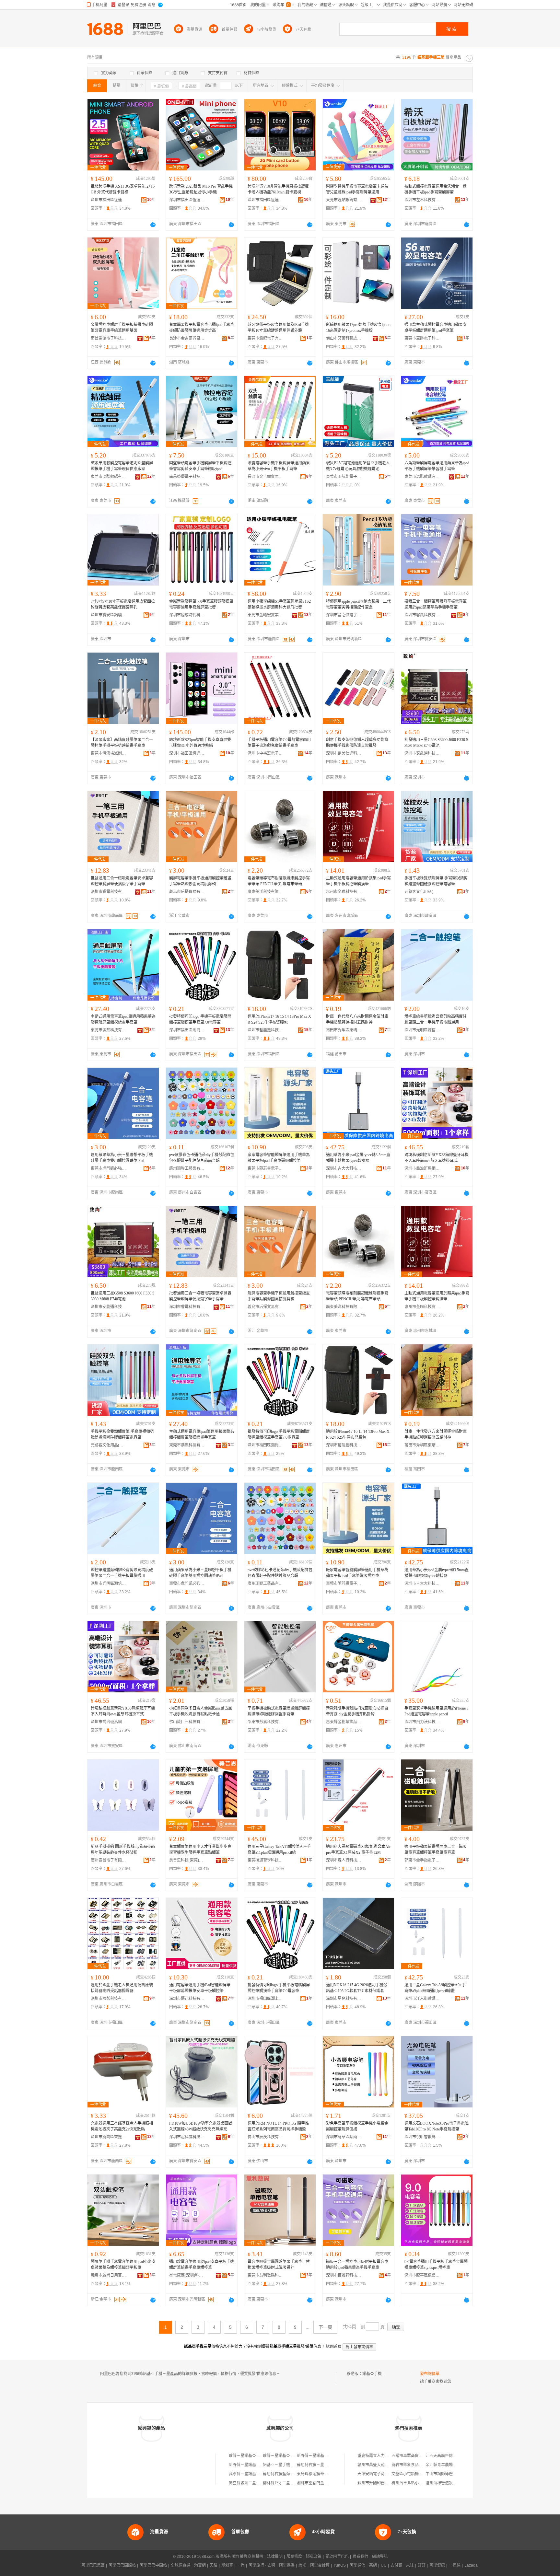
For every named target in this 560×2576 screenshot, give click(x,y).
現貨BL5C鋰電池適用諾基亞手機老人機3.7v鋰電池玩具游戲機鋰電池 (358, 466)
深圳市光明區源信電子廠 (422, 1030)
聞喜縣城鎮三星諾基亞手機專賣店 (258, 2483)
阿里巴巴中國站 (153, 2565)
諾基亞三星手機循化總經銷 (286, 2465)
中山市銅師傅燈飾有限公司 (449, 2474)
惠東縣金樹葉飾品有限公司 (344, 1722)
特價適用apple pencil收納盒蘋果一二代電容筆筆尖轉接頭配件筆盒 (358, 604)
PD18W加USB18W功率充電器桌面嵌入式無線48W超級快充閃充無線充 (201, 2126)
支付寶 (396, 2565)
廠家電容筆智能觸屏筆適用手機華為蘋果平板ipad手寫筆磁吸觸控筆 (279, 1158)
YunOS (340, 2565)
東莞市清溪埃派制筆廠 (109, 753)
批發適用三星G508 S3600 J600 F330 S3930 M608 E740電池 (436, 743)
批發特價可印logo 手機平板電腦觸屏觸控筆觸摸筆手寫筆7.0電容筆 (200, 1019)
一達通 (455, 2565)
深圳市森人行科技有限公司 (344, 1860)
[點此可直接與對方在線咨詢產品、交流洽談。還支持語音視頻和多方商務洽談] (153, 225)
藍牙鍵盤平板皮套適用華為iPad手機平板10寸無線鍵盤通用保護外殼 (278, 328)
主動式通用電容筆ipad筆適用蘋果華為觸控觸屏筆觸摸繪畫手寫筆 (123, 1019)
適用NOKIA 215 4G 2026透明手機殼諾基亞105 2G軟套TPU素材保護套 (357, 1988)
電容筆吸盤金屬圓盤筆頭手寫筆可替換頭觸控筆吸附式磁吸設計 (279, 2265)
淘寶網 (200, 2565)
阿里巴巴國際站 (122, 2565)
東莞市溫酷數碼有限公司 (344, 200)
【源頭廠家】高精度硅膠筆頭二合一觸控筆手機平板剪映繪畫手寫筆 (122, 743)
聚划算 (227, 2565)
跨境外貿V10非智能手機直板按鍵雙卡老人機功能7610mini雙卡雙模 (278, 189)
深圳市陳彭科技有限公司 (109, 1999)
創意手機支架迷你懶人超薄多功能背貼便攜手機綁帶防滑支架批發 (357, 743)
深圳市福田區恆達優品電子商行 (109, 200)
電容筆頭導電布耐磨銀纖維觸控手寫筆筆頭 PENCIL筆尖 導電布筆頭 (279, 881)
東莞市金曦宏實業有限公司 (265, 615)
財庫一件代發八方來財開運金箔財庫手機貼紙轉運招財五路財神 (357, 1019)
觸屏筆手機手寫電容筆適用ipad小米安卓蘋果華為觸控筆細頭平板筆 (123, 2265)
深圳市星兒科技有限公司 (344, 1999)
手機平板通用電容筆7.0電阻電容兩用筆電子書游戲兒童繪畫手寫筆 (279, 743)
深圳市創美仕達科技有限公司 (344, 753)
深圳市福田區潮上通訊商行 (265, 1999)
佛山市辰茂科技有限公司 (265, 2137)
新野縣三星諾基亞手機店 (318, 2456)
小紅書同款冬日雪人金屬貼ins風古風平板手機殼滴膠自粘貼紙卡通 (201, 1711)
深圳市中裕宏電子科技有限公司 (265, 753)
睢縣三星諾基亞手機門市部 (252, 2456)
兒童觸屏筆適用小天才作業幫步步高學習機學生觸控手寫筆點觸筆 (200, 1850)
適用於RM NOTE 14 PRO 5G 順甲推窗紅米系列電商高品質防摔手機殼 (278, 2126)
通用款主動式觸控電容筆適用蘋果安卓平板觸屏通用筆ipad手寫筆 (436, 328)
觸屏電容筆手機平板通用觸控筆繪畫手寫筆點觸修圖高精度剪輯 (200, 881)
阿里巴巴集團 (93, 2565)
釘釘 (422, 2565)
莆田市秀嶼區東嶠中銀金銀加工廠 (344, 1030)
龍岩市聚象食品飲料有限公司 (417, 2465)
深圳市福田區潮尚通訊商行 (187, 1030)
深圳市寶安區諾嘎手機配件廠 (109, 615)
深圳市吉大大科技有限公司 (344, 1168)
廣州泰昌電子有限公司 (109, 1860)
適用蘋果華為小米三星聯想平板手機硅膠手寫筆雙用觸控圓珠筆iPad (122, 1158)
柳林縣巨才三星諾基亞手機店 (288, 2483)
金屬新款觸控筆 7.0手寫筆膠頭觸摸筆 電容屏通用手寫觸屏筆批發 (201, 604)
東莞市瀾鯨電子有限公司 (265, 338)
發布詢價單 (430, 2374)
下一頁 (325, 2327)
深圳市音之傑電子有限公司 (344, 615)
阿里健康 (437, 2565)
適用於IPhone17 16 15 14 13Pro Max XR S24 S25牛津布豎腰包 (279, 1019)
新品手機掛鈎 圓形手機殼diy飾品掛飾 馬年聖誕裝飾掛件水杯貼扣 (123, 1850)
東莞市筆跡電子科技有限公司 (422, 338)
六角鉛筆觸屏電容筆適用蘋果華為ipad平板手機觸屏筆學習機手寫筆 (437, 466)
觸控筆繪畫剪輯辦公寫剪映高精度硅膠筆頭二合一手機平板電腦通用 (436, 1019)
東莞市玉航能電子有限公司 (344, 477)
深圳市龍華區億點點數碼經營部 (422, 2275)
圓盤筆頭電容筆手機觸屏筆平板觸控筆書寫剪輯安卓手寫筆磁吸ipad (200, 466)
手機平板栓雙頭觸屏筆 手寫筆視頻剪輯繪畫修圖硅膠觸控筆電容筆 (436, 881)
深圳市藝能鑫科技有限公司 (265, 1030)
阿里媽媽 (287, 2565)
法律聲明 (275, 2557)
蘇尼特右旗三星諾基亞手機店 (322, 2465)
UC (384, 2565)
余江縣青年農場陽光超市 (447, 2465)
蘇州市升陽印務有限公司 (379, 2483)
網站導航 (380, 2557)
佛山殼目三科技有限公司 (187, 1722)
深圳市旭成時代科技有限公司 (187, 615)
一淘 (241, 2565)
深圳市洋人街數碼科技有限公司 (422, 1999)
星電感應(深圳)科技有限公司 (187, 2275)
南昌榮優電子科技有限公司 (109, 338)
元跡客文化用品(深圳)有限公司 (422, 892)
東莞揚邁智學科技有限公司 (265, 1860)
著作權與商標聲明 (248, 2557)
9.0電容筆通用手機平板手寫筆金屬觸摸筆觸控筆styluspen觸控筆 (436, 2265)
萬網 (373, 2565)
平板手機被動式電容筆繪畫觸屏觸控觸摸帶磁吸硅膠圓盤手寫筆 (279, 1711)
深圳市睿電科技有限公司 (109, 892)
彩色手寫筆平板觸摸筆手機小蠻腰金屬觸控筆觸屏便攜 (357, 2126)
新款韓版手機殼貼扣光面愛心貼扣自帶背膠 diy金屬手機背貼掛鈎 (357, 1711)
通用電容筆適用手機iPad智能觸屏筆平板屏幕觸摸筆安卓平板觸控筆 (200, 1988)
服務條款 (294, 2557)
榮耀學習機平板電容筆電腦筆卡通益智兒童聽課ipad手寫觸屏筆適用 (357, 189)
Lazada (471, 2565)
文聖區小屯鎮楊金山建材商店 (417, 2474)
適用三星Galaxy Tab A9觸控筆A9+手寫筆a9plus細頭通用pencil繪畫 (435, 1988)
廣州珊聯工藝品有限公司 (187, 1168)
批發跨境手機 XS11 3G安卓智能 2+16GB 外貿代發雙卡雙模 (123, 189)
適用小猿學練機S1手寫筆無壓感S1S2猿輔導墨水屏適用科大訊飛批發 (279, 604)
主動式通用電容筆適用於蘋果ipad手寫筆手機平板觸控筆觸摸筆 (358, 881)
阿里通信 (357, 2565)
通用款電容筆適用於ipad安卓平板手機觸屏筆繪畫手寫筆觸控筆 (202, 2265)
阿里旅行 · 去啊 (262, 2565)
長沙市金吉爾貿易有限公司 (187, 338)
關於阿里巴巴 (337, 2557)
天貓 (214, 2565)
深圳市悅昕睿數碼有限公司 (422, 2137)
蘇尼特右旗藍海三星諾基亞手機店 (292, 2474)
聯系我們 (360, 2557)
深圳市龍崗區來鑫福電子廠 (109, 2137)
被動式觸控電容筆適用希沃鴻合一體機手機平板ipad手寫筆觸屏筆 (436, 189)
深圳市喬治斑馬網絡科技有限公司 (422, 1168)
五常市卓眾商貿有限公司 (413, 2456)
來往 (410, 2565)
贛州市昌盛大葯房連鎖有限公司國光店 (391, 2465)
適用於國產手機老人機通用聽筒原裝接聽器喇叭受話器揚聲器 (122, 1988)
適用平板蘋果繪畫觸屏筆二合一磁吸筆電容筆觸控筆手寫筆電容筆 (436, 1850)
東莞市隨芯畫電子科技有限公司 (265, 1168)
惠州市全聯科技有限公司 (344, 892)
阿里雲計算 (320, 2565)
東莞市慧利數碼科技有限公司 (265, 2275)
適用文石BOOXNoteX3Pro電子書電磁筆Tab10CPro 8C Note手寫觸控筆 (437, 2126)
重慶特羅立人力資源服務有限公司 (387, 2456)
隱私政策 (314, 2557)
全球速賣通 (181, 2565)
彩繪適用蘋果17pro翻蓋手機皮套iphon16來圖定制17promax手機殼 (358, 328)
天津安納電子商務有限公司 (381, 2474)
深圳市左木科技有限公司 (422, 200)
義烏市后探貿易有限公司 (187, 892)
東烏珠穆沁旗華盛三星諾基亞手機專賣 (330, 2474)
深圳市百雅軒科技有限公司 (344, 2275)
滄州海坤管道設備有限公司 (449, 2483)
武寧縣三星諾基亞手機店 (250, 2474)
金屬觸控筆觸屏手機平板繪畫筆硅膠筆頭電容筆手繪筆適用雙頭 (122, 328)
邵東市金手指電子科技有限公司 (422, 1860)
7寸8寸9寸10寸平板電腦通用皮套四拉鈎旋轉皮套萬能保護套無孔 (123, 604)
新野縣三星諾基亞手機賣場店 (254, 2465)
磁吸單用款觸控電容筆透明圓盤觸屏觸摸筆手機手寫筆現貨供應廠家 (122, 466)
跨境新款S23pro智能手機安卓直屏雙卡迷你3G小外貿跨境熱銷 (200, 743)
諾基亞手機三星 (376, 2374)
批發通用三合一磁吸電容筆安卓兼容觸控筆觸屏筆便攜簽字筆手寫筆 (122, 881)
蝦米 (302, 2565)
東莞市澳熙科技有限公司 (109, 1030)
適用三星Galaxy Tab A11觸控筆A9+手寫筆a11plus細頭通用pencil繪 (279, 1850)
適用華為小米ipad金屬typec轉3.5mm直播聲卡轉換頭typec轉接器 (358, 1158)
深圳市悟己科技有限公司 (187, 1999)
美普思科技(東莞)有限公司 (187, 1860)
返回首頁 (334, 2347)
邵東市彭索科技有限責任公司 (265, 1722)
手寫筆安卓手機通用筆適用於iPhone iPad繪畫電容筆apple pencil (436, 1711)
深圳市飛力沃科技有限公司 (422, 1722)
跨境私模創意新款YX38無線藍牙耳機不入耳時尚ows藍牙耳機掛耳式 (437, 1158)
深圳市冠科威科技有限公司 (187, 2137)
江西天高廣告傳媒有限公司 (449, 2456)
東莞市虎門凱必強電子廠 (109, 1168)
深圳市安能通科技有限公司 (422, 753)
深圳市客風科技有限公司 (422, 615)
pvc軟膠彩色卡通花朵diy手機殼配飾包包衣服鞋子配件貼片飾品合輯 (202, 1158)
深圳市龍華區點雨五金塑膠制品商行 (344, 2137)
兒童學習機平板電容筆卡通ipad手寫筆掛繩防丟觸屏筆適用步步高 (202, 328)
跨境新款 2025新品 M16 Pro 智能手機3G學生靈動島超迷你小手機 (201, 189)
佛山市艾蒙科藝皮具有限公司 (344, 338)
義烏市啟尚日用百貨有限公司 (109, 2275)
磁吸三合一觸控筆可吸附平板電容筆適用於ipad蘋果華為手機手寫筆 (436, 604)
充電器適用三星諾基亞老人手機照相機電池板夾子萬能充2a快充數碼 (122, 2126)
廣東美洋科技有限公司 (265, 892)
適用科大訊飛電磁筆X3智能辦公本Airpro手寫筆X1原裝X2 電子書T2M (358, 1850)
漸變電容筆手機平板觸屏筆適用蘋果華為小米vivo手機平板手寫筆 (279, 466)
